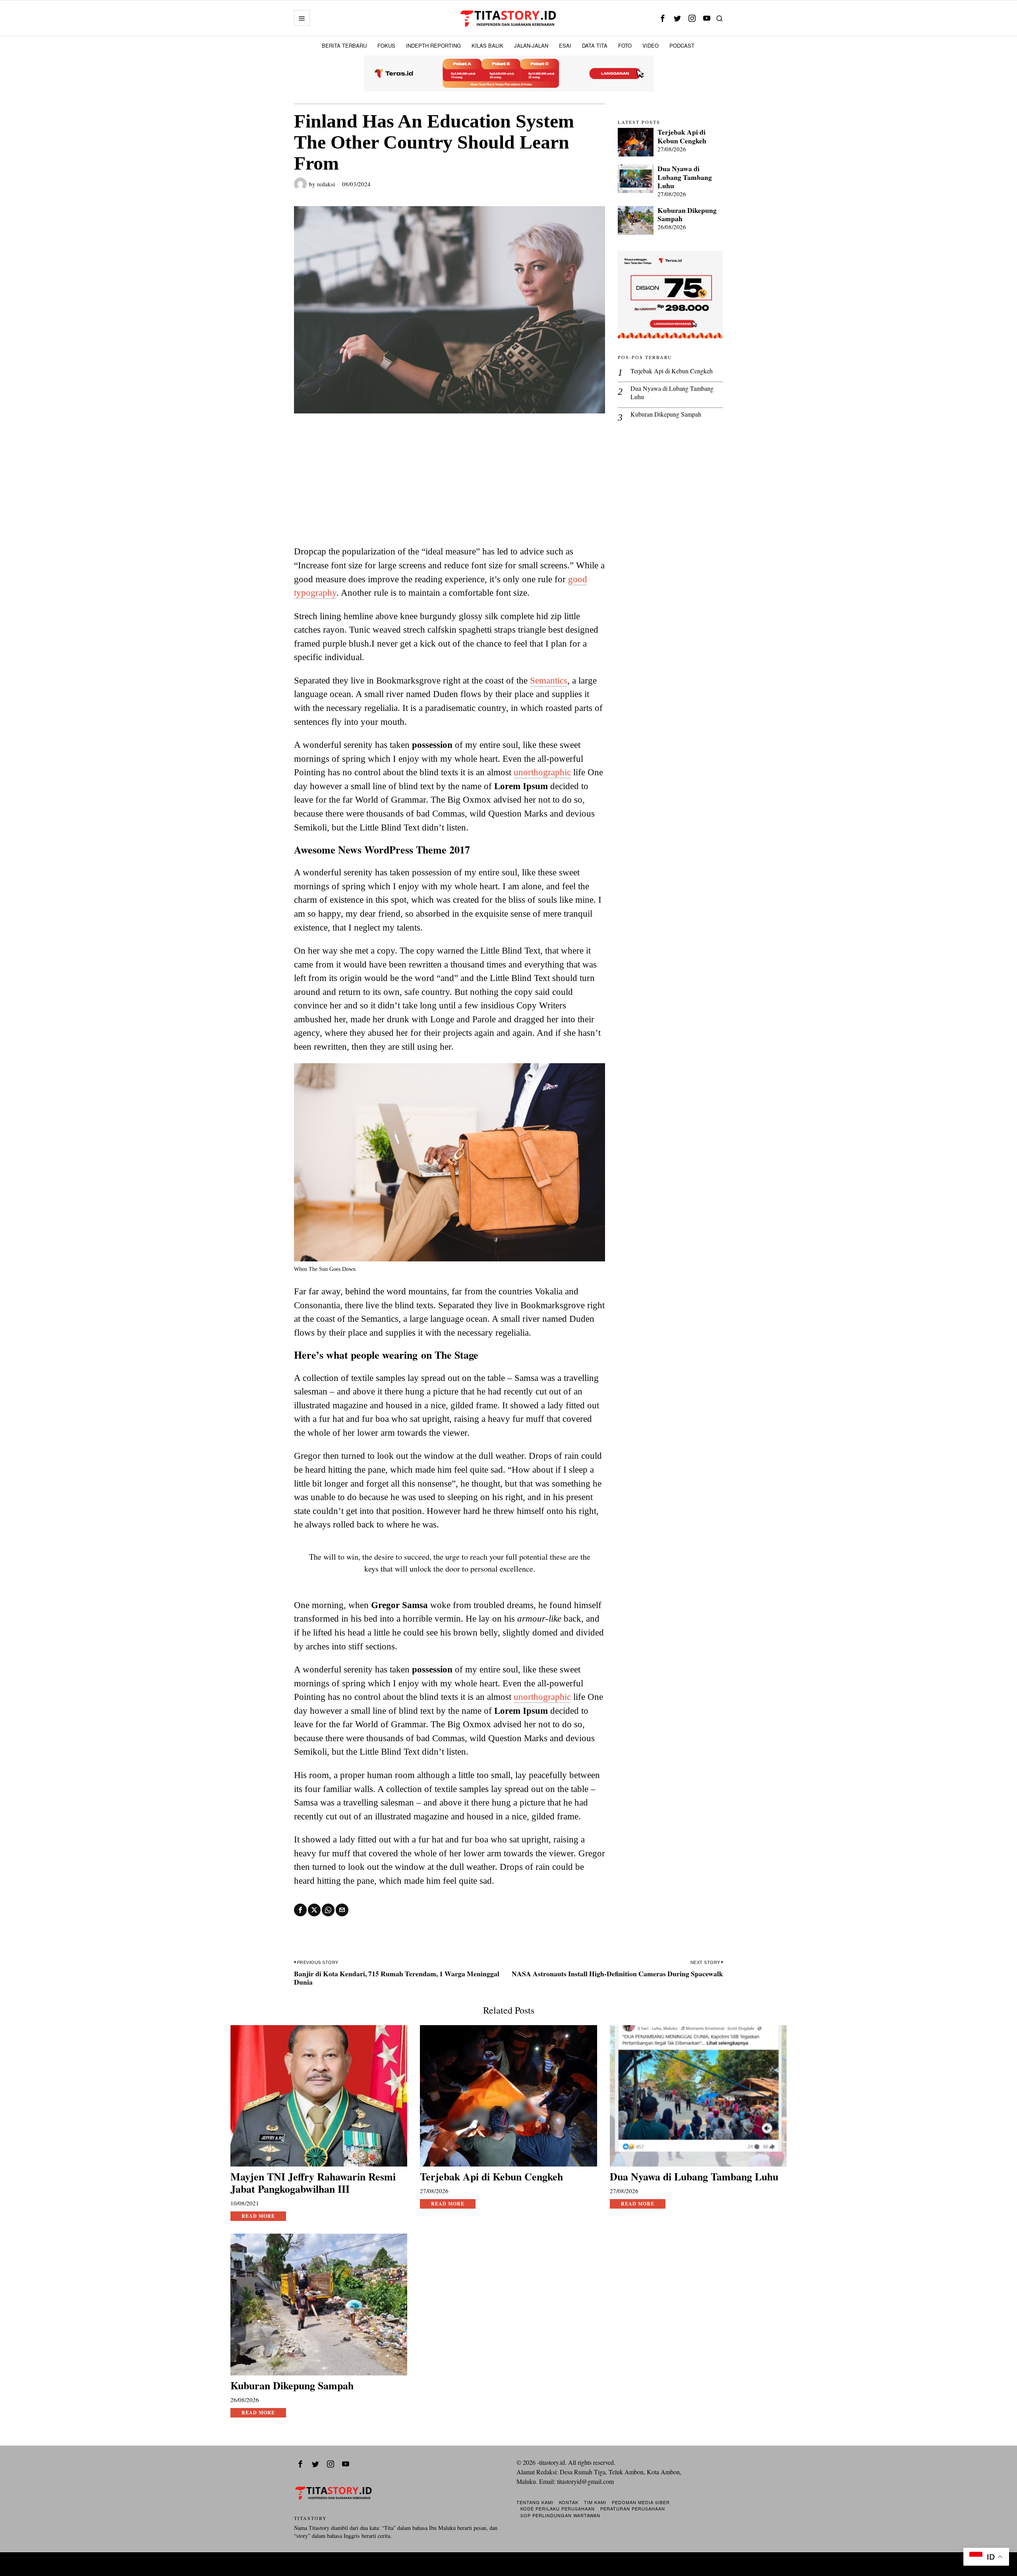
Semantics (549, 680)
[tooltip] (662, 18)
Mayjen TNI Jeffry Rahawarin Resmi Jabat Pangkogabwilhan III (313, 2183)
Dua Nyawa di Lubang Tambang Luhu (685, 177)
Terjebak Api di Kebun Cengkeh (682, 136)
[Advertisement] (450, 485)
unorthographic (542, 772)
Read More (258, 2216)
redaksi (326, 184)
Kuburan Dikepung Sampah (687, 214)
